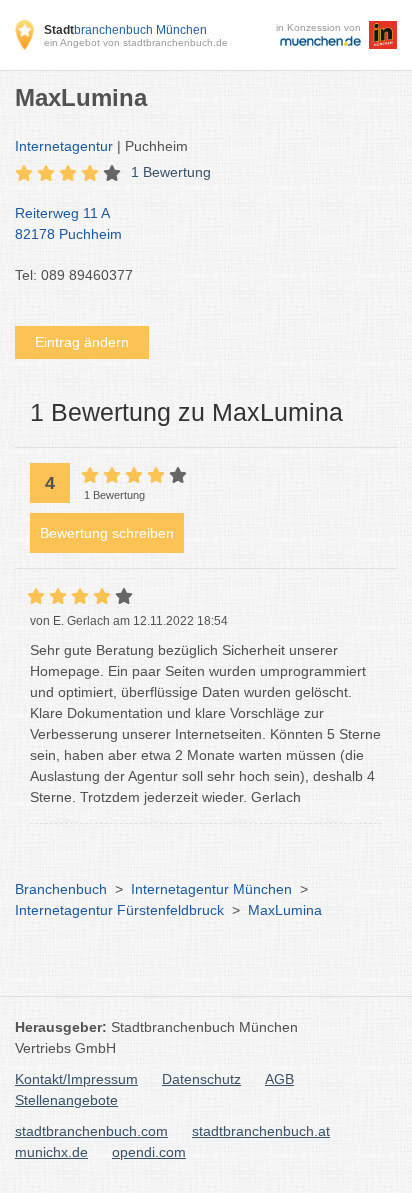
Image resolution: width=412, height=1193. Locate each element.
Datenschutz (201, 1079)
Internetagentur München (211, 889)
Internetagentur (64, 146)
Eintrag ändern (82, 342)
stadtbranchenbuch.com (91, 1131)
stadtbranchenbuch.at (261, 1131)
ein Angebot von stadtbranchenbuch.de (136, 42)
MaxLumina (285, 910)
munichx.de (51, 1152)
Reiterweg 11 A (68, 223)
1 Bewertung (171, 172)
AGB (279, 1079)
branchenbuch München (125, 30)
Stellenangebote (66, 1100)
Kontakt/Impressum (76, 1079)
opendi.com (149, 1152)
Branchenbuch (61, 889)
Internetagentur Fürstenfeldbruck (119, 910)
